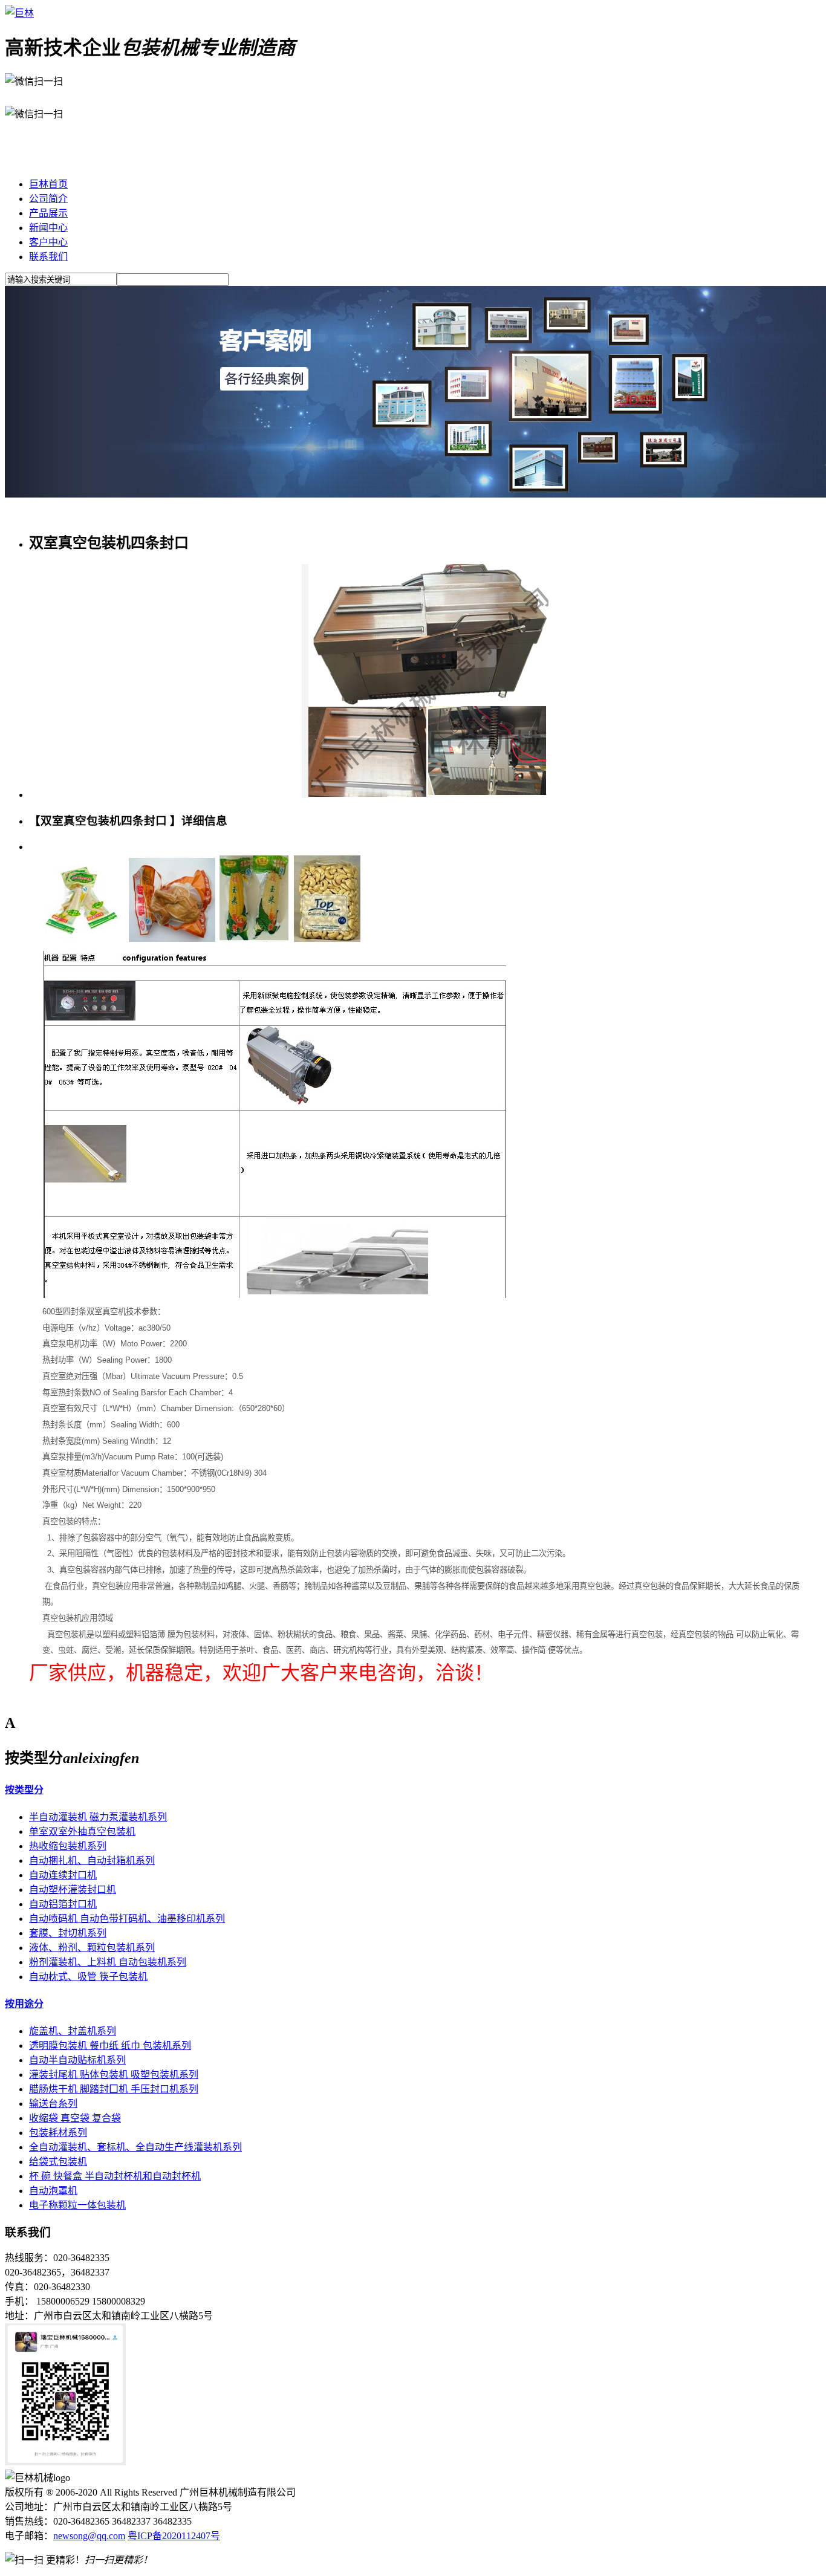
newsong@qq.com (89, 2536)
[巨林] (19, 13)
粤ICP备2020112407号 (174, 2536)
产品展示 (48, 213)
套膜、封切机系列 (68, 1933)
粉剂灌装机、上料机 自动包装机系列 (108, 1962)
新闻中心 (48, 228)
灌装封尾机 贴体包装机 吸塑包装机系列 (114, 2075)
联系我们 (48, 257)
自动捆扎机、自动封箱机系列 (92, 1861)
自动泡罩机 (53, 2191)
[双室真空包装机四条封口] (425, 795)
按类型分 (24, 1790)
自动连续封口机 (63, 1875)
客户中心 (48, 242)
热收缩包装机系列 (68, 1846)
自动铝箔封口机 (63, 1904)
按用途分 (24, 2004)
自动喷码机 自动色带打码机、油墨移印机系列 (127, 1919)
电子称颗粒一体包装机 (77, 2205)
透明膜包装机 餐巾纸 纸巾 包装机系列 (110, 2046)
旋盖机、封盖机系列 (73, 2031)
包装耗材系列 (58, 2133)
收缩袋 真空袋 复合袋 (75, 2118)
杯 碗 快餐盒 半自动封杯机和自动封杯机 (115, 2176)
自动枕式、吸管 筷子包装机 (88, 1977)
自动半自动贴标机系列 (77, 2060)
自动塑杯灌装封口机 (73, 1890)
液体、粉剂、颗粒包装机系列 (92, 1948)
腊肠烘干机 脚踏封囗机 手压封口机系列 (114, 2089)
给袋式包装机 (58, 2162)
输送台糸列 (53, 2104)
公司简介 (48, 199)
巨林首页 (48, 184)
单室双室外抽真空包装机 (82, 1831)
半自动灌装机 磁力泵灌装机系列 (98, 1817)
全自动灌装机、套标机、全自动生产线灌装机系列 (135, 2147)
